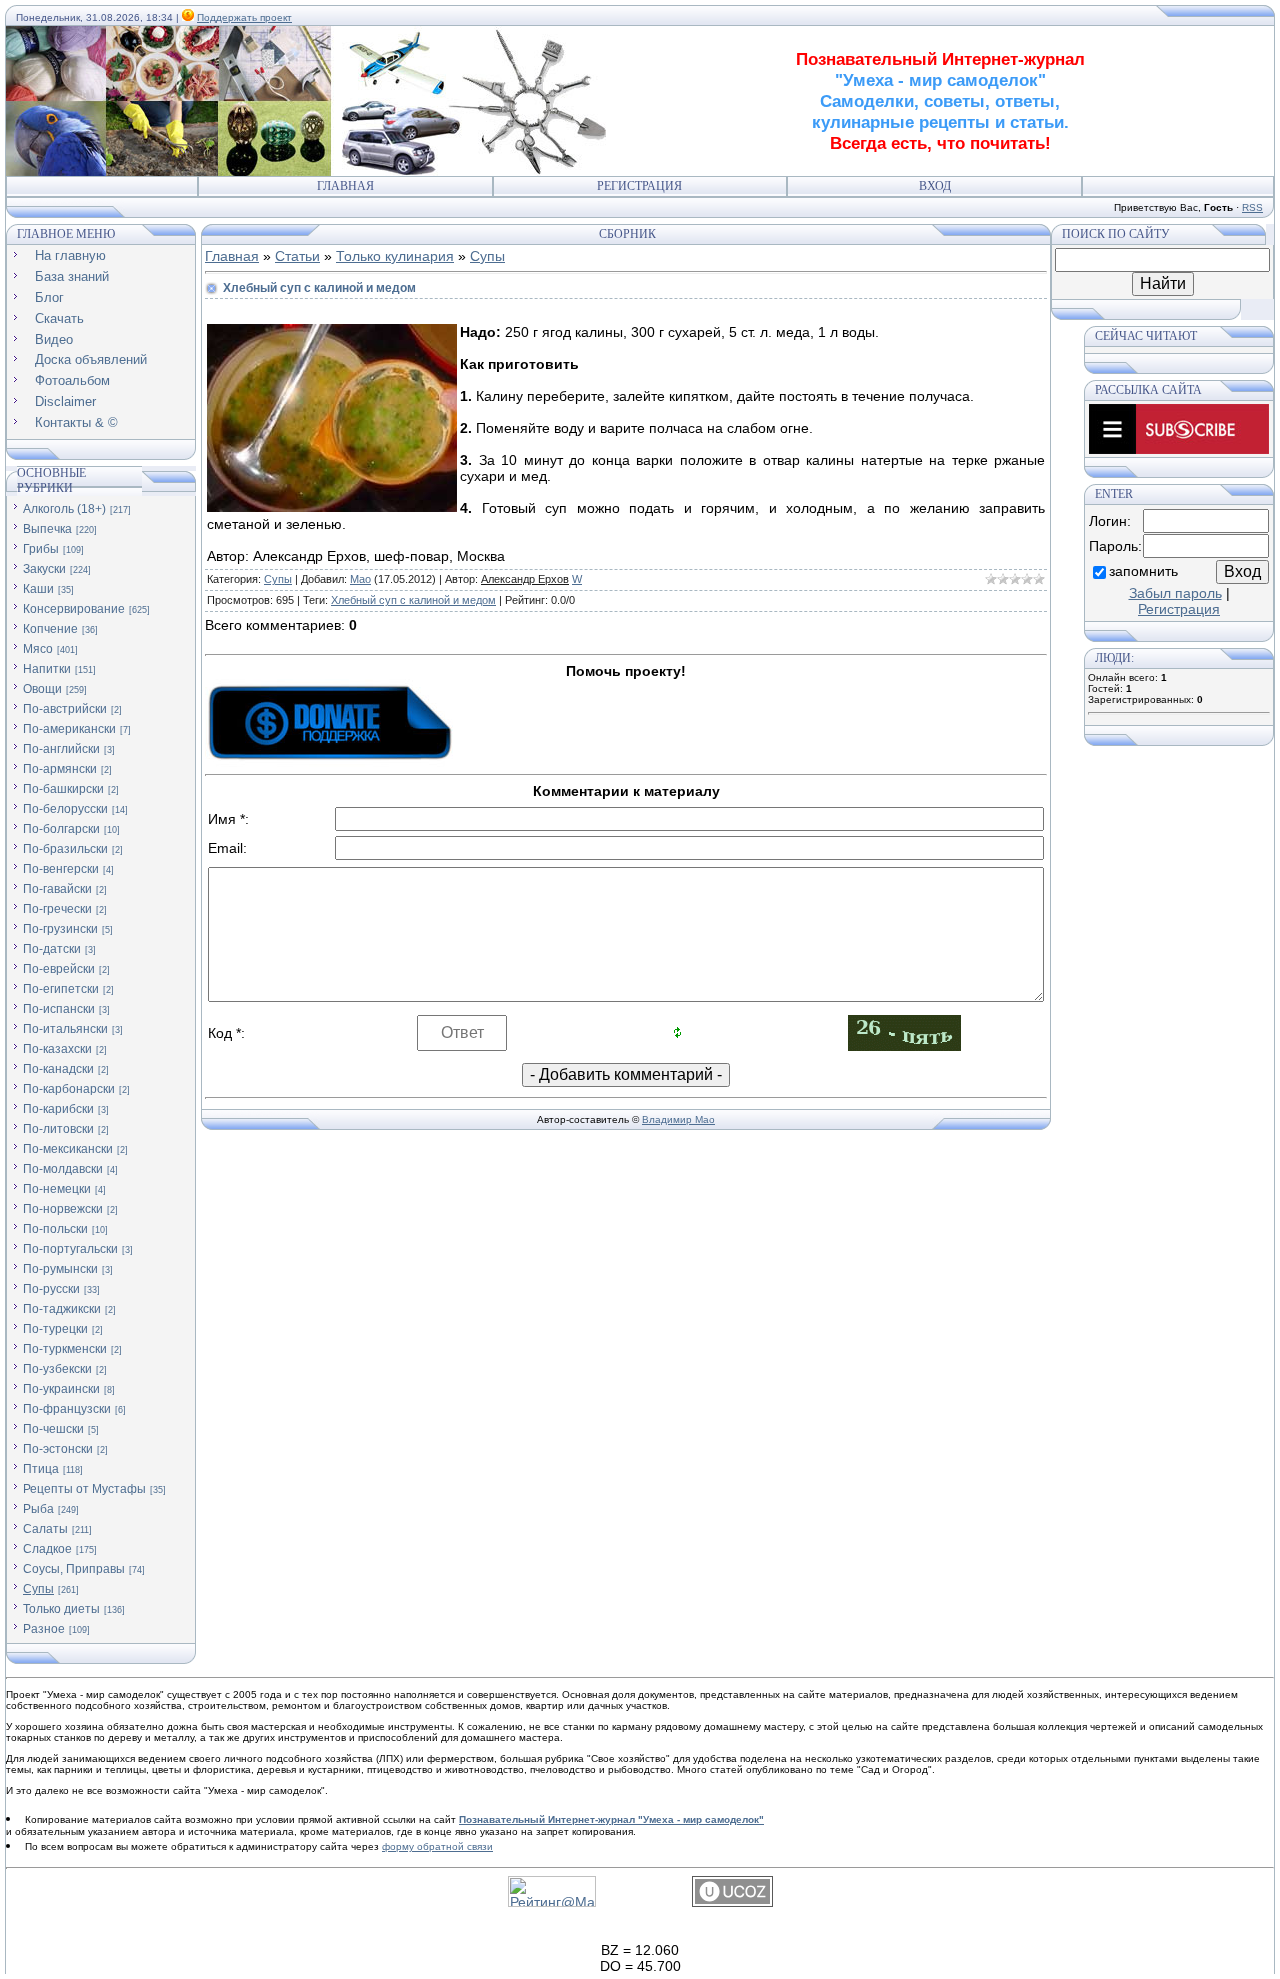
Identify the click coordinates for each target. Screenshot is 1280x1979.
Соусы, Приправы (74, 1569)
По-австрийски (65, 709)
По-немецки (57, 1189)
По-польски (55, 1229)
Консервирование (74, 609)
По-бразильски (65, 849)
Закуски (44, 569)
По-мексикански (68, 1149)
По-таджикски (62, 1309)
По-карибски (58, 1109)
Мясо (38, 649)
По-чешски (53, 1429)
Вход (935, 186)
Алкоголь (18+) (64, 509)
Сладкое (47, 1549)
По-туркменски (65, 1349)
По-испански (59, 1009)
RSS (1252, 207)
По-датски (52, 949)
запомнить (1143, 571)
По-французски (67, 1409)
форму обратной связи (437, 1846)
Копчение (50, 629)
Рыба (38, 1509)
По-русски (51, 1289)
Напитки (47, 669)
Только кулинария (395, 256)
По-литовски (58, 1129)
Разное (44, 1629)
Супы (38, 1589)
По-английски (61, 749)
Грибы (41, 549)
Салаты (45, 1529)
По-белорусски (65, 809)
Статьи (297, 256)
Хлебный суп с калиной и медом (413, 600)
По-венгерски (61, 869)
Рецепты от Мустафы (84, 1489)
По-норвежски (63, 1209)
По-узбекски (57, 1369)
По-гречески (57, 909)
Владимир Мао (678, 1119)
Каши (38, 589)
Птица (41, 1469)
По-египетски (61, 989)
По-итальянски (65, 1029)
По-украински (61, 1389)
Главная (345, 186)
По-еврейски (59, 969)
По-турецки (55, 1329)
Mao (360, 579)
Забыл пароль (1175, 593)
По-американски (69, 729)
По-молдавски (63, 1169)
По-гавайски (57, 889)
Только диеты (61, 1609)
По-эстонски (58, 1449)
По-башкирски (63, 789)
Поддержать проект (244, 17)
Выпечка (47, 529)
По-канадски (58, 1069)
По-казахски (57, 1049)
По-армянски (60, 769)
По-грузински (60, 929)
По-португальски (70, 1249)
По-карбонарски (69, 1089)
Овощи (42, 689)
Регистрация (639, 186)
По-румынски (60, 1269)
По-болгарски (61, 829)
